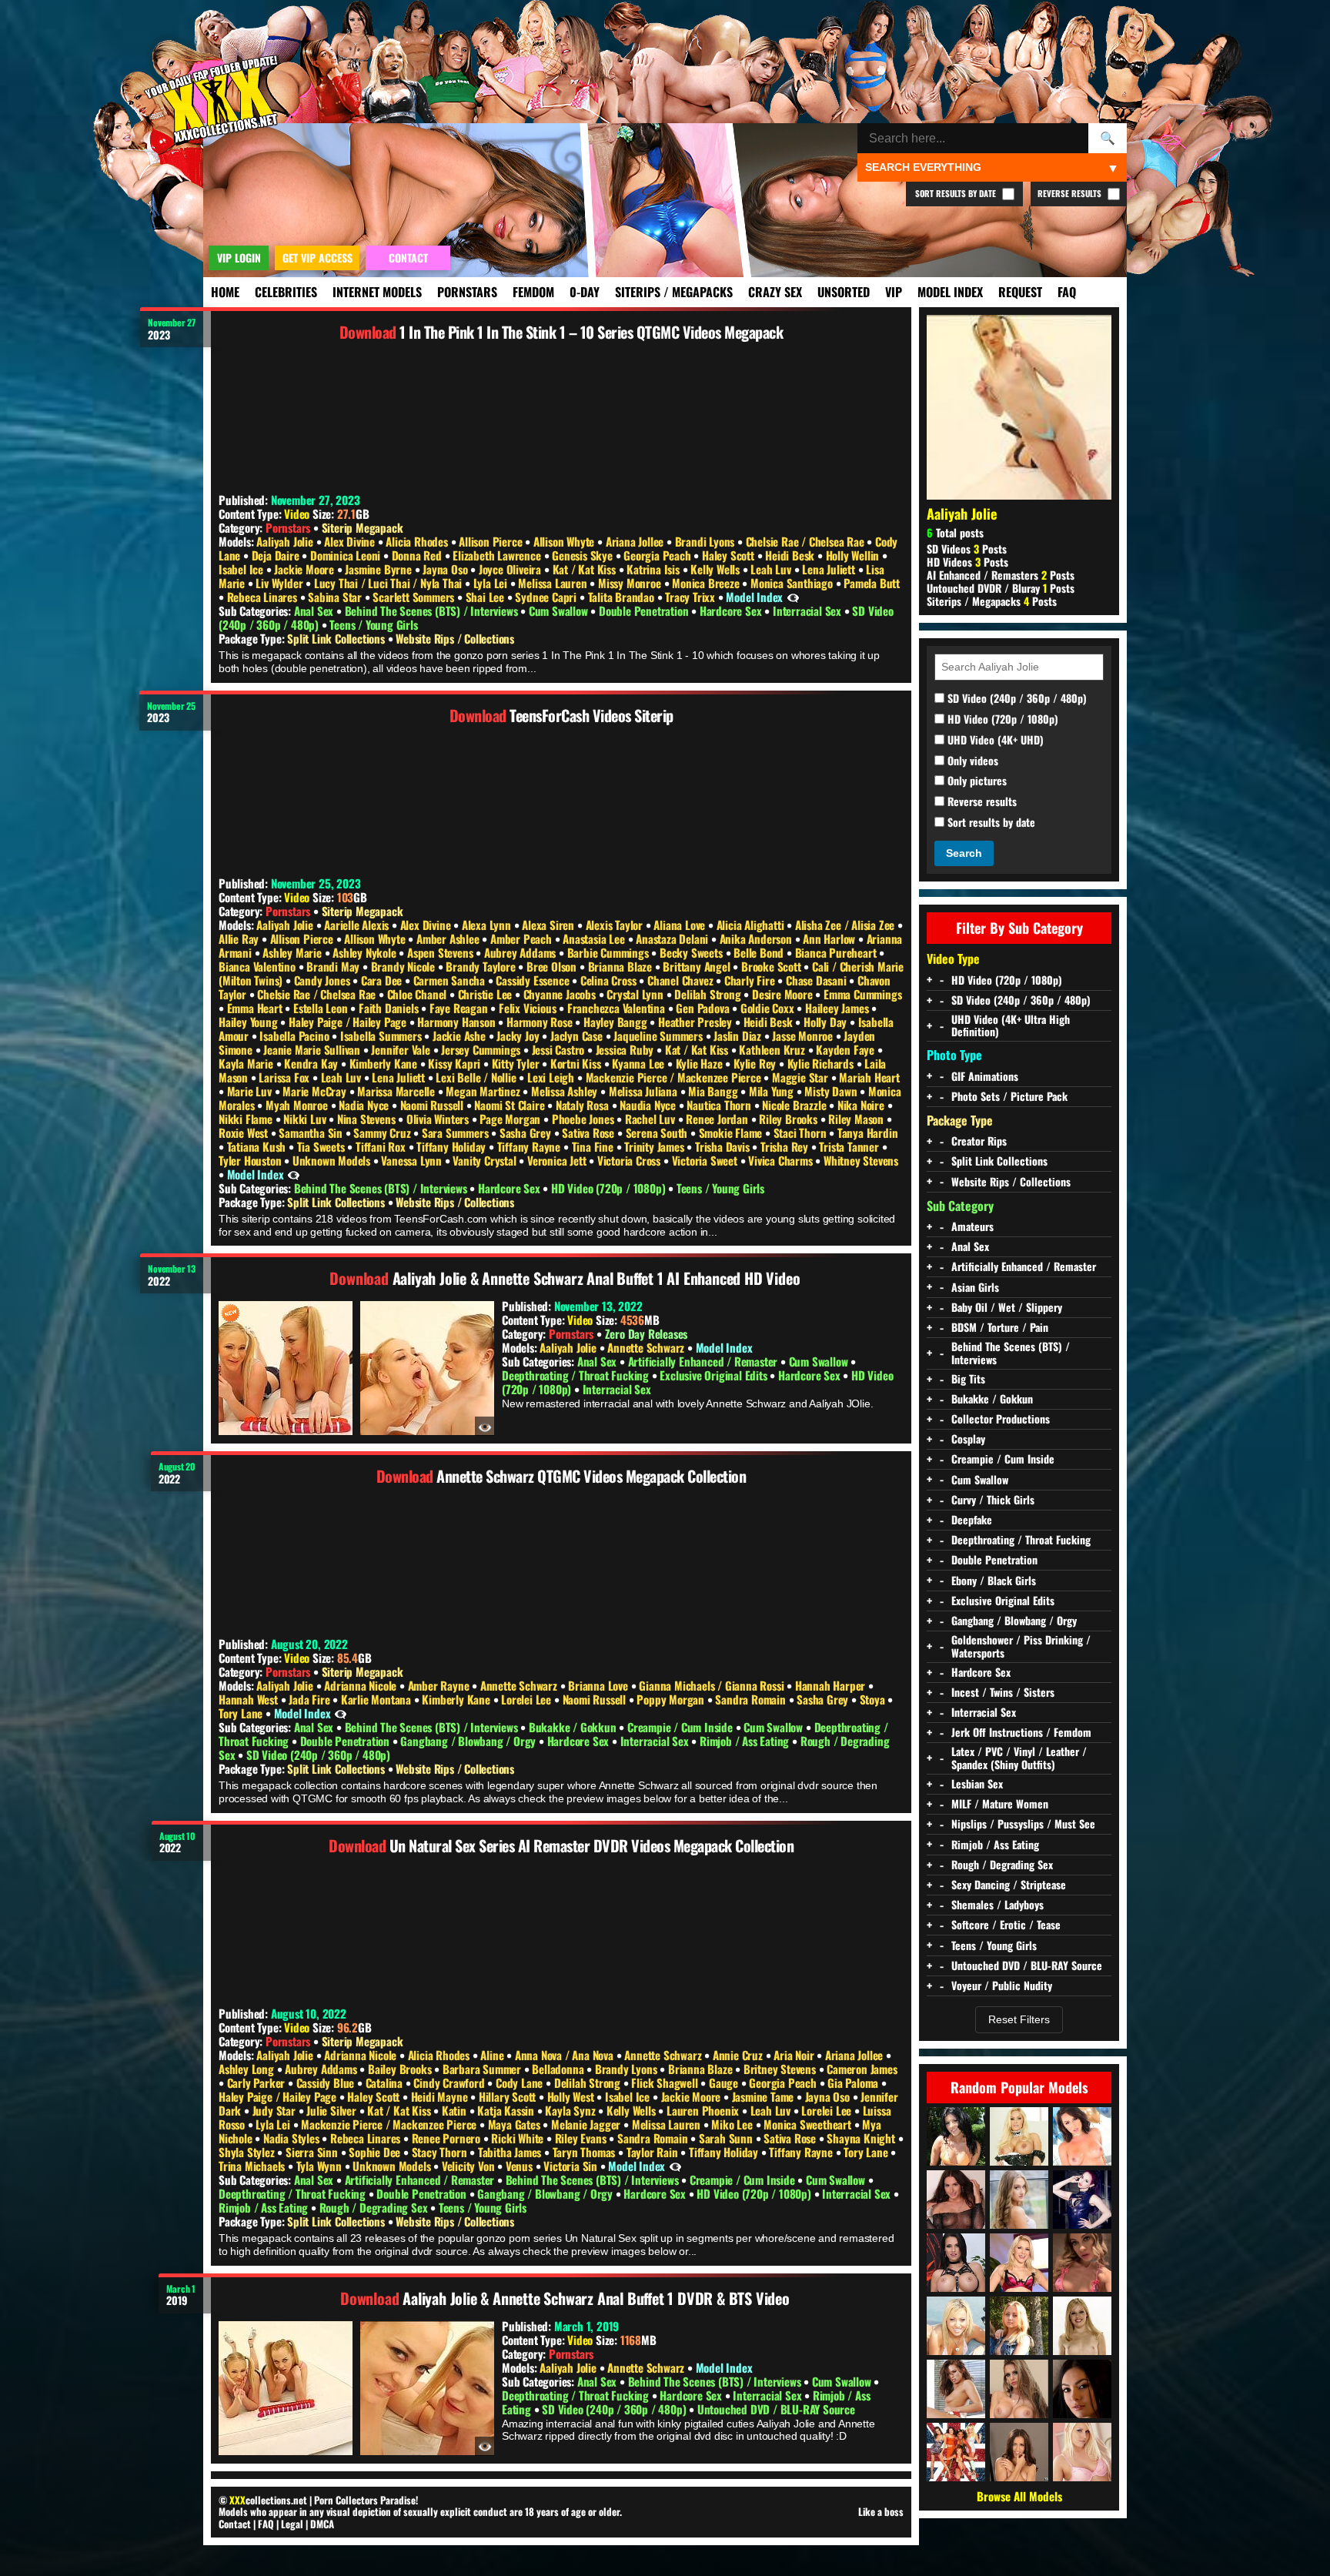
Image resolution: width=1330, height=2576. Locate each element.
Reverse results (981, 802)
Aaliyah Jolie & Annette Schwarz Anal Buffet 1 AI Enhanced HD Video (596, 1278)
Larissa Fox (286, 1077)
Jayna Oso (446, 569)
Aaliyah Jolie (286, 541)
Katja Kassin (507, 2110)
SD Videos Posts (967, 549)
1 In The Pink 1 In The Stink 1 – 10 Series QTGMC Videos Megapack (591, 332)
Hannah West (250, 1699)
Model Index (950, 292)
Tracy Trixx (692, 597)
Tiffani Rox (382, 1146)
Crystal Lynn (636, 994)
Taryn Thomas (585, 2152)
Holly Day (827, 1022)
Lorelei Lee (528, 1699)
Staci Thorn (802, 1132)
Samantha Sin (312, 1132)
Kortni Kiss (577, 1063)
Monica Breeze (707, 583)
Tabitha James (511, 2152)
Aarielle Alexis (358, 925)
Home (225, 292)
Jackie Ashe (461, 1035)
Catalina (386, 2083)
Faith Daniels (390, 1008)
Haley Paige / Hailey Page (349, 1022)
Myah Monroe (298, 1105)
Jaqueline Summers (659, 1035)
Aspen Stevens (441, 952)
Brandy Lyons (627, 2069)
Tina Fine (594, 1146)
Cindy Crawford (450, 2083)
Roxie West (245, 1132)
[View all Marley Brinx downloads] (1082, 2389)
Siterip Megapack (363, 527)
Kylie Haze (701, 1063)
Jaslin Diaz (739, 1035)
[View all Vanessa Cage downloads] (1082, 2452)
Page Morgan (511, 1119)
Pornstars (467, 292)
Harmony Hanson (458, 1022)
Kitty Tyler (517, 1063)
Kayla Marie (247, 1063)
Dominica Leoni (347, 555)
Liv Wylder (281, 583)
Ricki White (519, 2138)
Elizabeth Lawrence (498, 555)
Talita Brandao (623, 597)
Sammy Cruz (383, 1132)
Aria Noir (795, 2055)
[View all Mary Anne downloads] (1082, 2326)
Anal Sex (315, 611)
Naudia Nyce (649, 1105)
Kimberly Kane (385, 1063)
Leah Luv (772, 569)
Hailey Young (249, 1022)
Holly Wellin (854, 555)
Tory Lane (242, 1713)
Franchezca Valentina (618, 1008)
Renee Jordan (718, 1119)
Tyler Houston (251, 1160)
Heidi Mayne (441, 2096)
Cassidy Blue (327, 2083)
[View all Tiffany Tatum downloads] (1019, 2200)
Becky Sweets (692, 952)
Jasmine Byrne (379, 569)
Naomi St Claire (511, 1105)
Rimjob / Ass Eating (746, 1741)
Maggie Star (802, 1077)
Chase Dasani (817, 980)
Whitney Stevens (861, 1160)
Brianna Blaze (622, 966)
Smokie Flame (732, 1132)
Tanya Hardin (868, 1132)
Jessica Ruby (626, 1049)
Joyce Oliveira (511, 569)
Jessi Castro (560, 1049)
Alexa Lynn (488, 925)
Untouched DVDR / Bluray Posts (1001, 588)
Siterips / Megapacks (674, 292)
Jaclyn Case (578, 1035)
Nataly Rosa (584, 1105)
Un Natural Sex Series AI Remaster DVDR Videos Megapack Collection (592, 1845)
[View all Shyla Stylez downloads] (1019, 2136)
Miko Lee (733, 2124)
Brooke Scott (772, 966)
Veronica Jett (558, 1160)
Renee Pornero (448, 2138)
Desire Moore (784, 994)
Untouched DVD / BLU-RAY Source (776, 2409)
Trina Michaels (253, 2166)
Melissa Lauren (554, 583)
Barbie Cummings (610, 952)
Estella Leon (322, 1008)
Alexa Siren (550, 925)
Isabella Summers (383, 1035)
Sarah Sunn (727, 2138)
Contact (235, 2524)
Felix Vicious (529, 1008)
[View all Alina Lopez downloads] (1019, 2452)
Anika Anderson (757, 938)
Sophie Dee (376, 2152)
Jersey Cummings (482, 1049)
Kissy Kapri (456, 1063)
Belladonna (559, 2069)
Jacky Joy (519, 1035)
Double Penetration (645, 611)
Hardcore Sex (732, 611)
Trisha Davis (723, 1146)
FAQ (1067, 292)
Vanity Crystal (486, 1160)
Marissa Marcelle (398, 1091)
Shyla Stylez (248, 2152)
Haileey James (838, 1008)
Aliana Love (681, 925)
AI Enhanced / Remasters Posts (1001, 575)
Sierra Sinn (313, 2152)
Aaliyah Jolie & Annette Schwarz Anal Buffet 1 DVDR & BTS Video (596, 2298)
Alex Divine (351, 541)
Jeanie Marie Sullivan (313, 1049)
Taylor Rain (654, 2152)
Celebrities (286, 292)
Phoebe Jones (584, 1119)
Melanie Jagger (587, 2124)
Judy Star (276, 2110)
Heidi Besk (791, 555)
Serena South (658, 1132)
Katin (456, 2110)
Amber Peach (523, 938)
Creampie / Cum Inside (682, 1727)
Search (964, 853)
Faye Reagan (460, 1008)
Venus (521, 2166)
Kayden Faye (847, 1049)
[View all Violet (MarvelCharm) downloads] (1019, 2326)
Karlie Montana (378, 1699)
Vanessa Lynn (413, 1160)
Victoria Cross (630, 1160)
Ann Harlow (830, 938)
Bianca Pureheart (837, 952)
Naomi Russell (433, 1105)
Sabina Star (336, 597)
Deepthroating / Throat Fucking (577, 1375)
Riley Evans (582, 2138)
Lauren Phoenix (704, 2110)
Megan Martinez (484, 1091)
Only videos (971, 761)
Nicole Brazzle (795, 1105)
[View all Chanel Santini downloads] (1082, 2136)
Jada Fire (311, 1699)
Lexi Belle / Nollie (477, 1077)
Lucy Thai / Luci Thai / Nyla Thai (389, 583)
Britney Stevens (781, 2069)
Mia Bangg (714, 1091)
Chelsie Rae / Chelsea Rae (807, 541)
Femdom (533, 292)
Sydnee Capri (547, 597)
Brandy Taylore (482, 966)
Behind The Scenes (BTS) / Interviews (433, 611)
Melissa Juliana (645, 1091)
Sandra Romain (752, 1699)
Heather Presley (697, 1022)
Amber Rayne (440, 1685)
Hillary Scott (509, 2096)
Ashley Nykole (366, 952)
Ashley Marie (293, 952)
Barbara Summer (483, 2069)
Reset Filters (1019, 2019)
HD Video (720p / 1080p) (610, 1188)
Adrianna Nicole (362, 1685)
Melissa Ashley (566, 1091)
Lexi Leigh (552, 1077)
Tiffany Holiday (453, 1146)
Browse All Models (1019, 2496)
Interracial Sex (809, 611)
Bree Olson (553, 966)
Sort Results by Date (957, 193)
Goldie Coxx (769, 1008)
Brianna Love (599, 1685)
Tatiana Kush (258, 1146)
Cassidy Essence (534, 980)
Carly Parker (257, 2083)
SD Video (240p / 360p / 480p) (318, 1755)
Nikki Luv (306, 1119)
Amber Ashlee (449, 938)
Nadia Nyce (365, 1105)
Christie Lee (486, 994)
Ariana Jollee (636, 541)
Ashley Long (248, 2069)
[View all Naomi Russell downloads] (956, 2389)
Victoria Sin (571, 2166)
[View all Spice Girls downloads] (956, 2452)
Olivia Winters (439, 1119)
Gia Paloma (854, 2083)
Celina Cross (610, 980)
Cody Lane (521, 2083)
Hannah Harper (832, 1685)
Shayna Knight (862, 2138)
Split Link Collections (337, 638)
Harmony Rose (541, 1022)
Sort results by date (990, 823)
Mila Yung (773, 1091)
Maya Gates (516, 2124)
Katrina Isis (654, 569)
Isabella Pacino (296, 1035)
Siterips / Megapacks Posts (992, 601)
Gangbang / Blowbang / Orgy (470, 1741)
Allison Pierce (492, 541)
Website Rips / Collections (455, 638)
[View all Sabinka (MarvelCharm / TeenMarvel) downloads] (956, 2200)
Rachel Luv (652, 1119)
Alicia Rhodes (418, 541)
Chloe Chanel (418, 994)
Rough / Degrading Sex (375, 2207)
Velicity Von (470, 2166)
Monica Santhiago (793, 583)
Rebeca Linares (264, 597)
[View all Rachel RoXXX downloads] (1019, 2389)
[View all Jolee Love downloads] (956, 2263)
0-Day (585, 292)
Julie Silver (332, 2110)
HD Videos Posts (967, 562)
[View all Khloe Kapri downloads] (1082, 2263)
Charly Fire (751, 980)
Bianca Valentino (259, 966)
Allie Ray (240, 938)
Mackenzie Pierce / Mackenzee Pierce (675, 1077)
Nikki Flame (247, 1119)
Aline (493, 2055)
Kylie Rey (756, 1063)
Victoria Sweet (706, 1160)
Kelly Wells (717, 569)
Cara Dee (383, 980)
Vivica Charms (782, 1160)
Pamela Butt (872, 583)
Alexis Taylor (616, 925)
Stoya (874, 1699)
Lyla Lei (492, 583)
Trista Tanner (850, 1146)
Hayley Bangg (617, 1022)
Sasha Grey (527, 1132)
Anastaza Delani (673, 938)
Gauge (725, 2083)
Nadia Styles (292, 2138)
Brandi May (334, 966)
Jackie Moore (305, 569)
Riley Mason (857, 1119)
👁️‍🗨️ (793, 597)
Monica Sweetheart (809, 2124)
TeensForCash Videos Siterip (591, 715)
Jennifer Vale (402, 1049)
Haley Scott (730, 555)
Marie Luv (251, 1091)
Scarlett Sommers (415, 597)
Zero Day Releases (647, 1333)
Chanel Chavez (682, 980)
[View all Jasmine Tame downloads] (956, 2326)
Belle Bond (760, 952)
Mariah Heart (869, 1077)
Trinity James (655, 1146)
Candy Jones (324, 980)
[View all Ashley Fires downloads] (1019, 2263)
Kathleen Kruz (773, 1049)
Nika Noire (862, 1105)
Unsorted (844, 292)
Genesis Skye (583, 555)
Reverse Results (1071, 193)
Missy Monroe (631, 583)
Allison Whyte (565, 541)
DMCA (322, 2524)
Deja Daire (277, 555)
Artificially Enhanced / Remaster (704, 1361)
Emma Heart (256, 1008)
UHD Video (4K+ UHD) (994, 740)
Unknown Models (333, 1160)
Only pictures (976, 781)
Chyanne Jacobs (561, 994)
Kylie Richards (822, 1063)
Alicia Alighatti (752, 925)
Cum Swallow (560, 611)
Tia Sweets (322, 1146)
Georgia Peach (658, 555)
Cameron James (862, 2069)
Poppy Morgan (672, 1699)
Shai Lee (486, 597)
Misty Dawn (832, 1091)
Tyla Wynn (321, 2166)
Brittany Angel (698, 966)
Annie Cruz (739, 2055)
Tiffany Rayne (530, 1146)
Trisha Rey (786, 1146)
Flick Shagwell (666, 2083)
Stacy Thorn (441, 2152)
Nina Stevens (368, 1119)
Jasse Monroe (804, 1035)
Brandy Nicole (404, 966)
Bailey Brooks (401, 2069)
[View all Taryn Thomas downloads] (956, 2136)
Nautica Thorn (720, 1105)
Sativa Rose (590, 1132)
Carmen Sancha (451, 980)
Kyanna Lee (640, 1063)
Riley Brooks (789, 1119)
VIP (894, 292)
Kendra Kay (312, 1063)
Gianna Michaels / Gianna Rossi (713, 1685)
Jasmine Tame (764, 2096)
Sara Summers (456, 1132)
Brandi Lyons (706, 541)
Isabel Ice (242, 569)
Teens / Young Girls (373, 624)
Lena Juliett (830, 569)
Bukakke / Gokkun (574, 1727)
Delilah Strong (709, 994)
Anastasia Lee (595, 938)
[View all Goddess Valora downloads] (1082, 2200)
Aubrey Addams (521, 952)
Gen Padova (704, 1008)
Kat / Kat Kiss (586, 569)
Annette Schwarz (647, 1347)
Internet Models (377, 292)
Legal (292, 2524)
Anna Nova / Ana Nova (566, 2055)
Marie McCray (316, 1091)
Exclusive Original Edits (715, 1375)
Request (1020, 292)
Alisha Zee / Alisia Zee (846, 925)
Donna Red (418, 555)
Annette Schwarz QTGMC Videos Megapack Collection (591, 1476)
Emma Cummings (862, 994)
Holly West (572, 2096)
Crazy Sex (775, 292)
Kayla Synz (571, 2110)
